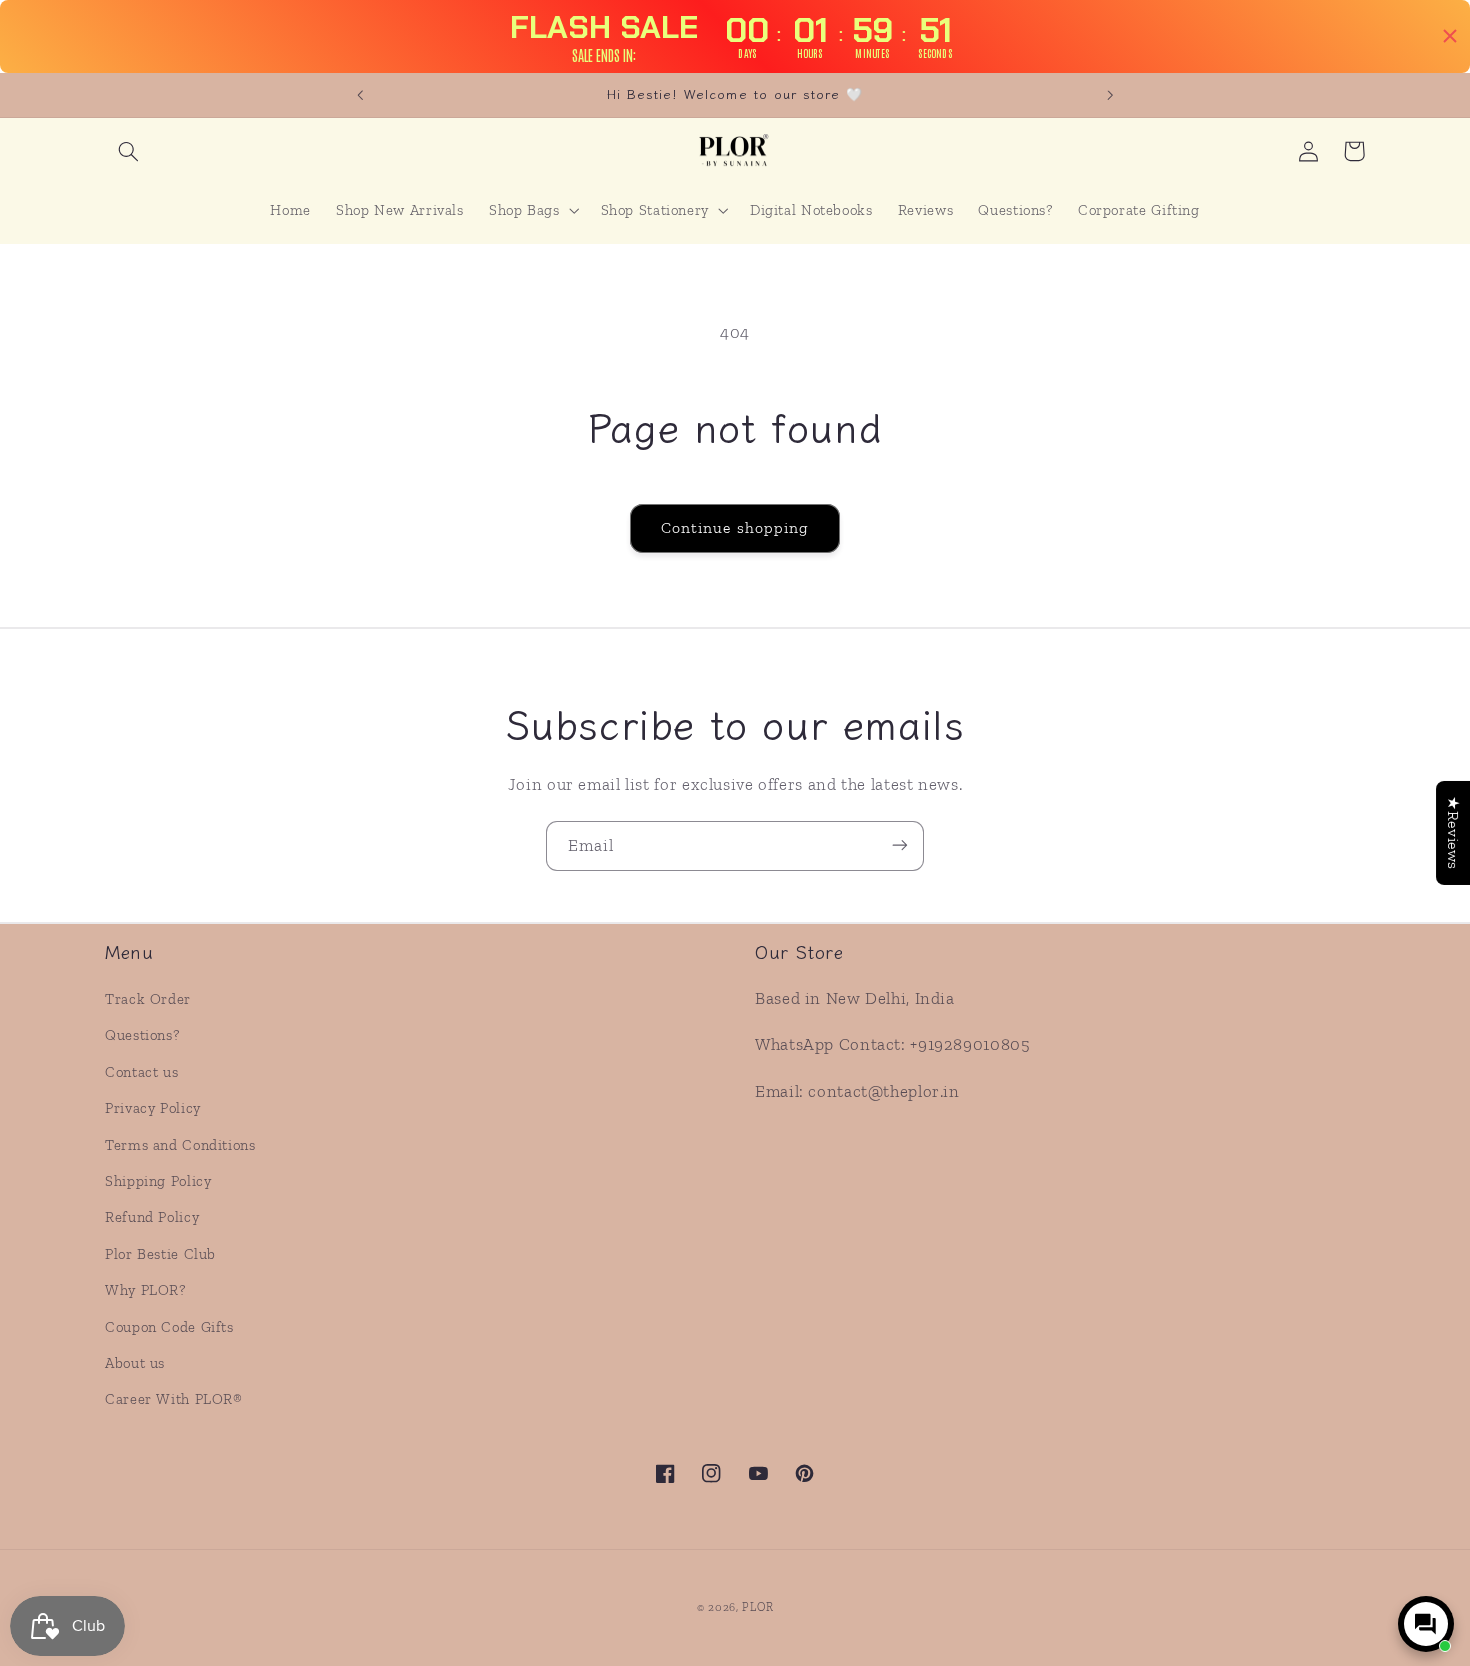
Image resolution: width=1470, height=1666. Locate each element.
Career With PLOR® (174, 1399)
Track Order (148, 999)
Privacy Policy (153, 1108)
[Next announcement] (1110, 95)
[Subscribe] (900, 845)
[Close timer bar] (1450, 36)
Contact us (141, 1072)
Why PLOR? (145, 1290)
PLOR (757, 1607)
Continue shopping (735, 527)
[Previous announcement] (360, 95)
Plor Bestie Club (160, 1254)
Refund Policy (152, 1218)
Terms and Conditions (180, 1145)
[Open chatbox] (1426, 1624)
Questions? (142, 1036)
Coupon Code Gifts (169, 1327)
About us (135, 1363)
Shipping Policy (158, 1181)
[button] (128, 151)
